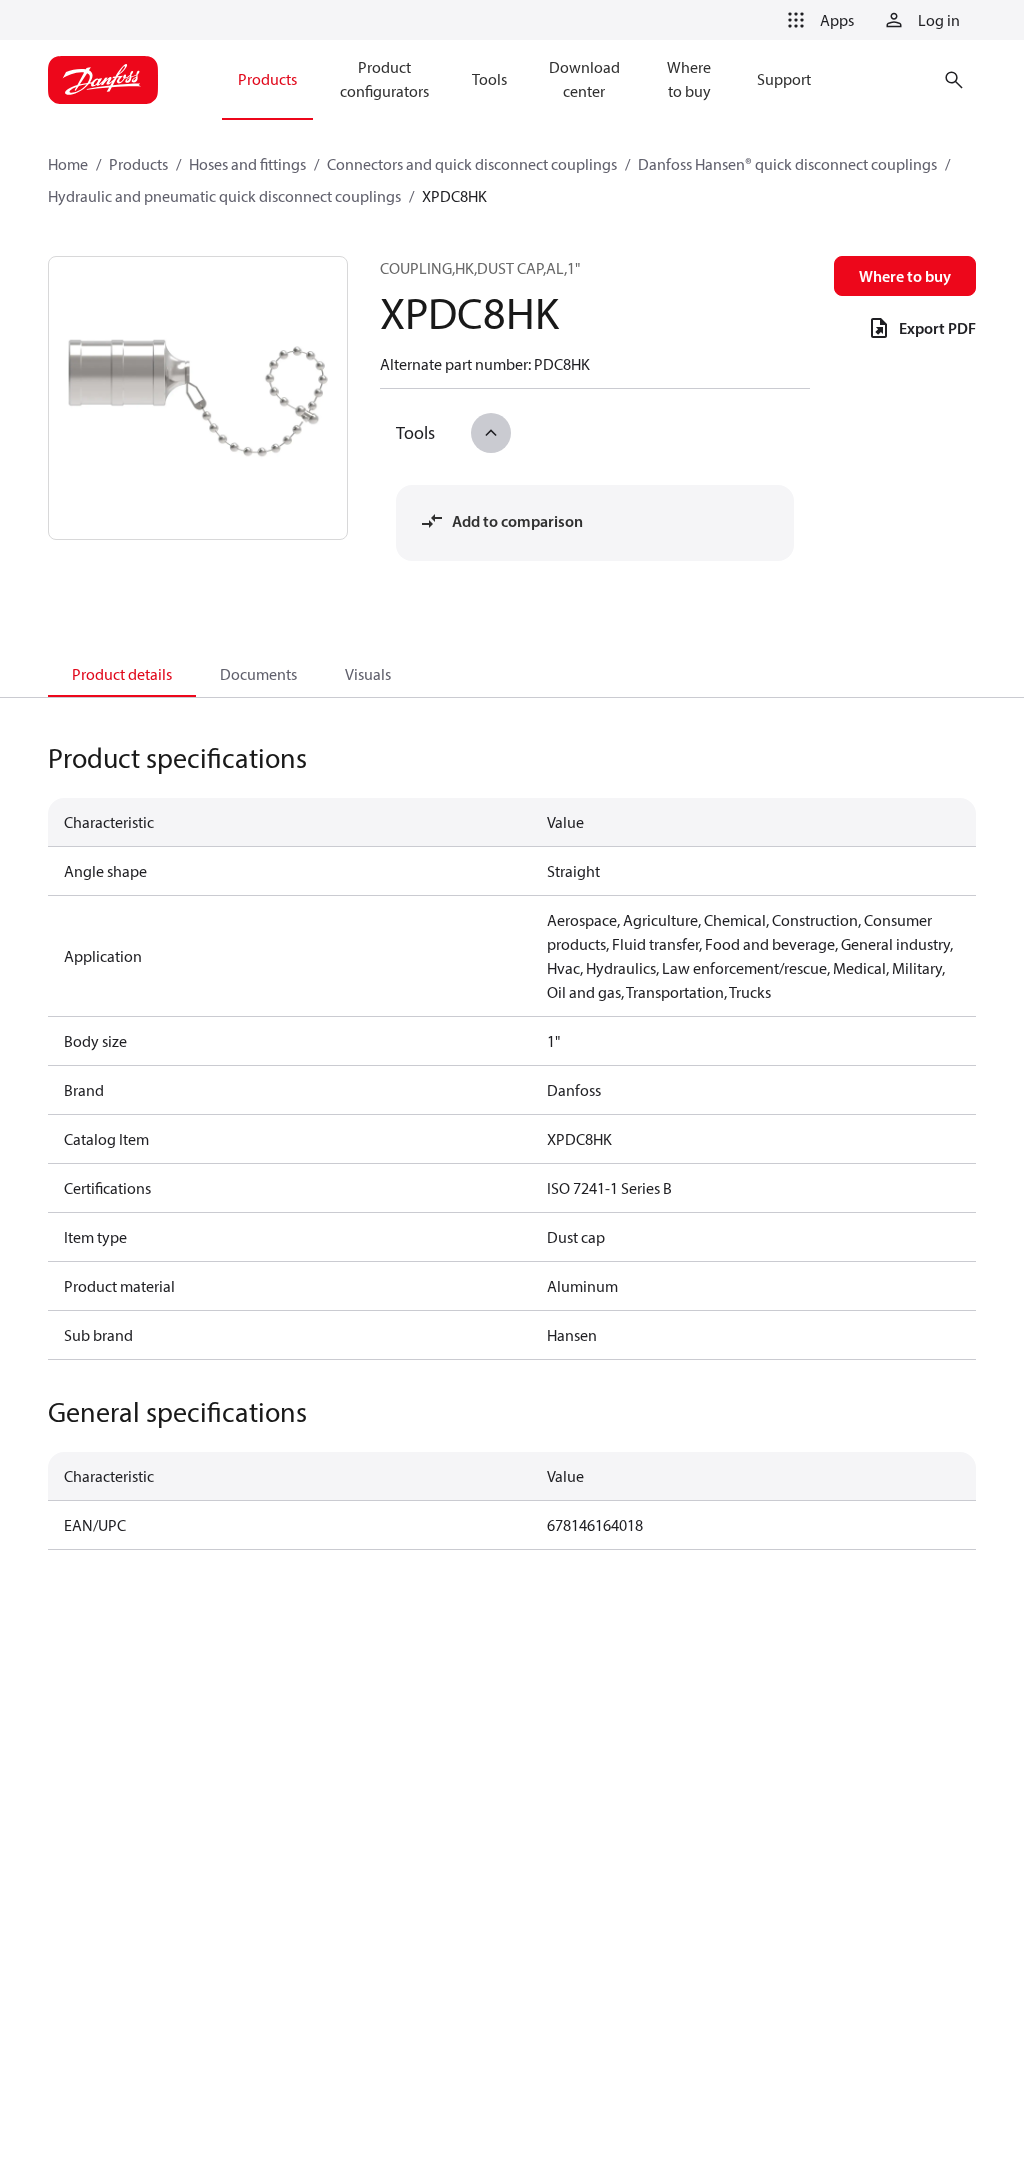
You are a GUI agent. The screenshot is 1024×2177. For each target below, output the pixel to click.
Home (68, 164)
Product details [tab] (122, 674)
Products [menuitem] (267, 79)
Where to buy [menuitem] (689, 79)
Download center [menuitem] (584, 79)
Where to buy (905, 276)
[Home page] (103, 80)
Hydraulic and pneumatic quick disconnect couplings (224, 196)
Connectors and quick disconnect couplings (472, 164)
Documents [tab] (258, 674)
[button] (817, 20)
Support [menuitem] (784, 79)
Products (138, 164)
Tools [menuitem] (489, 79)
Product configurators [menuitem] (384, 79)
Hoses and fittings (247, 164)
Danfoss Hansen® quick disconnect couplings (787, 164)
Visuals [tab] (368, 674)
